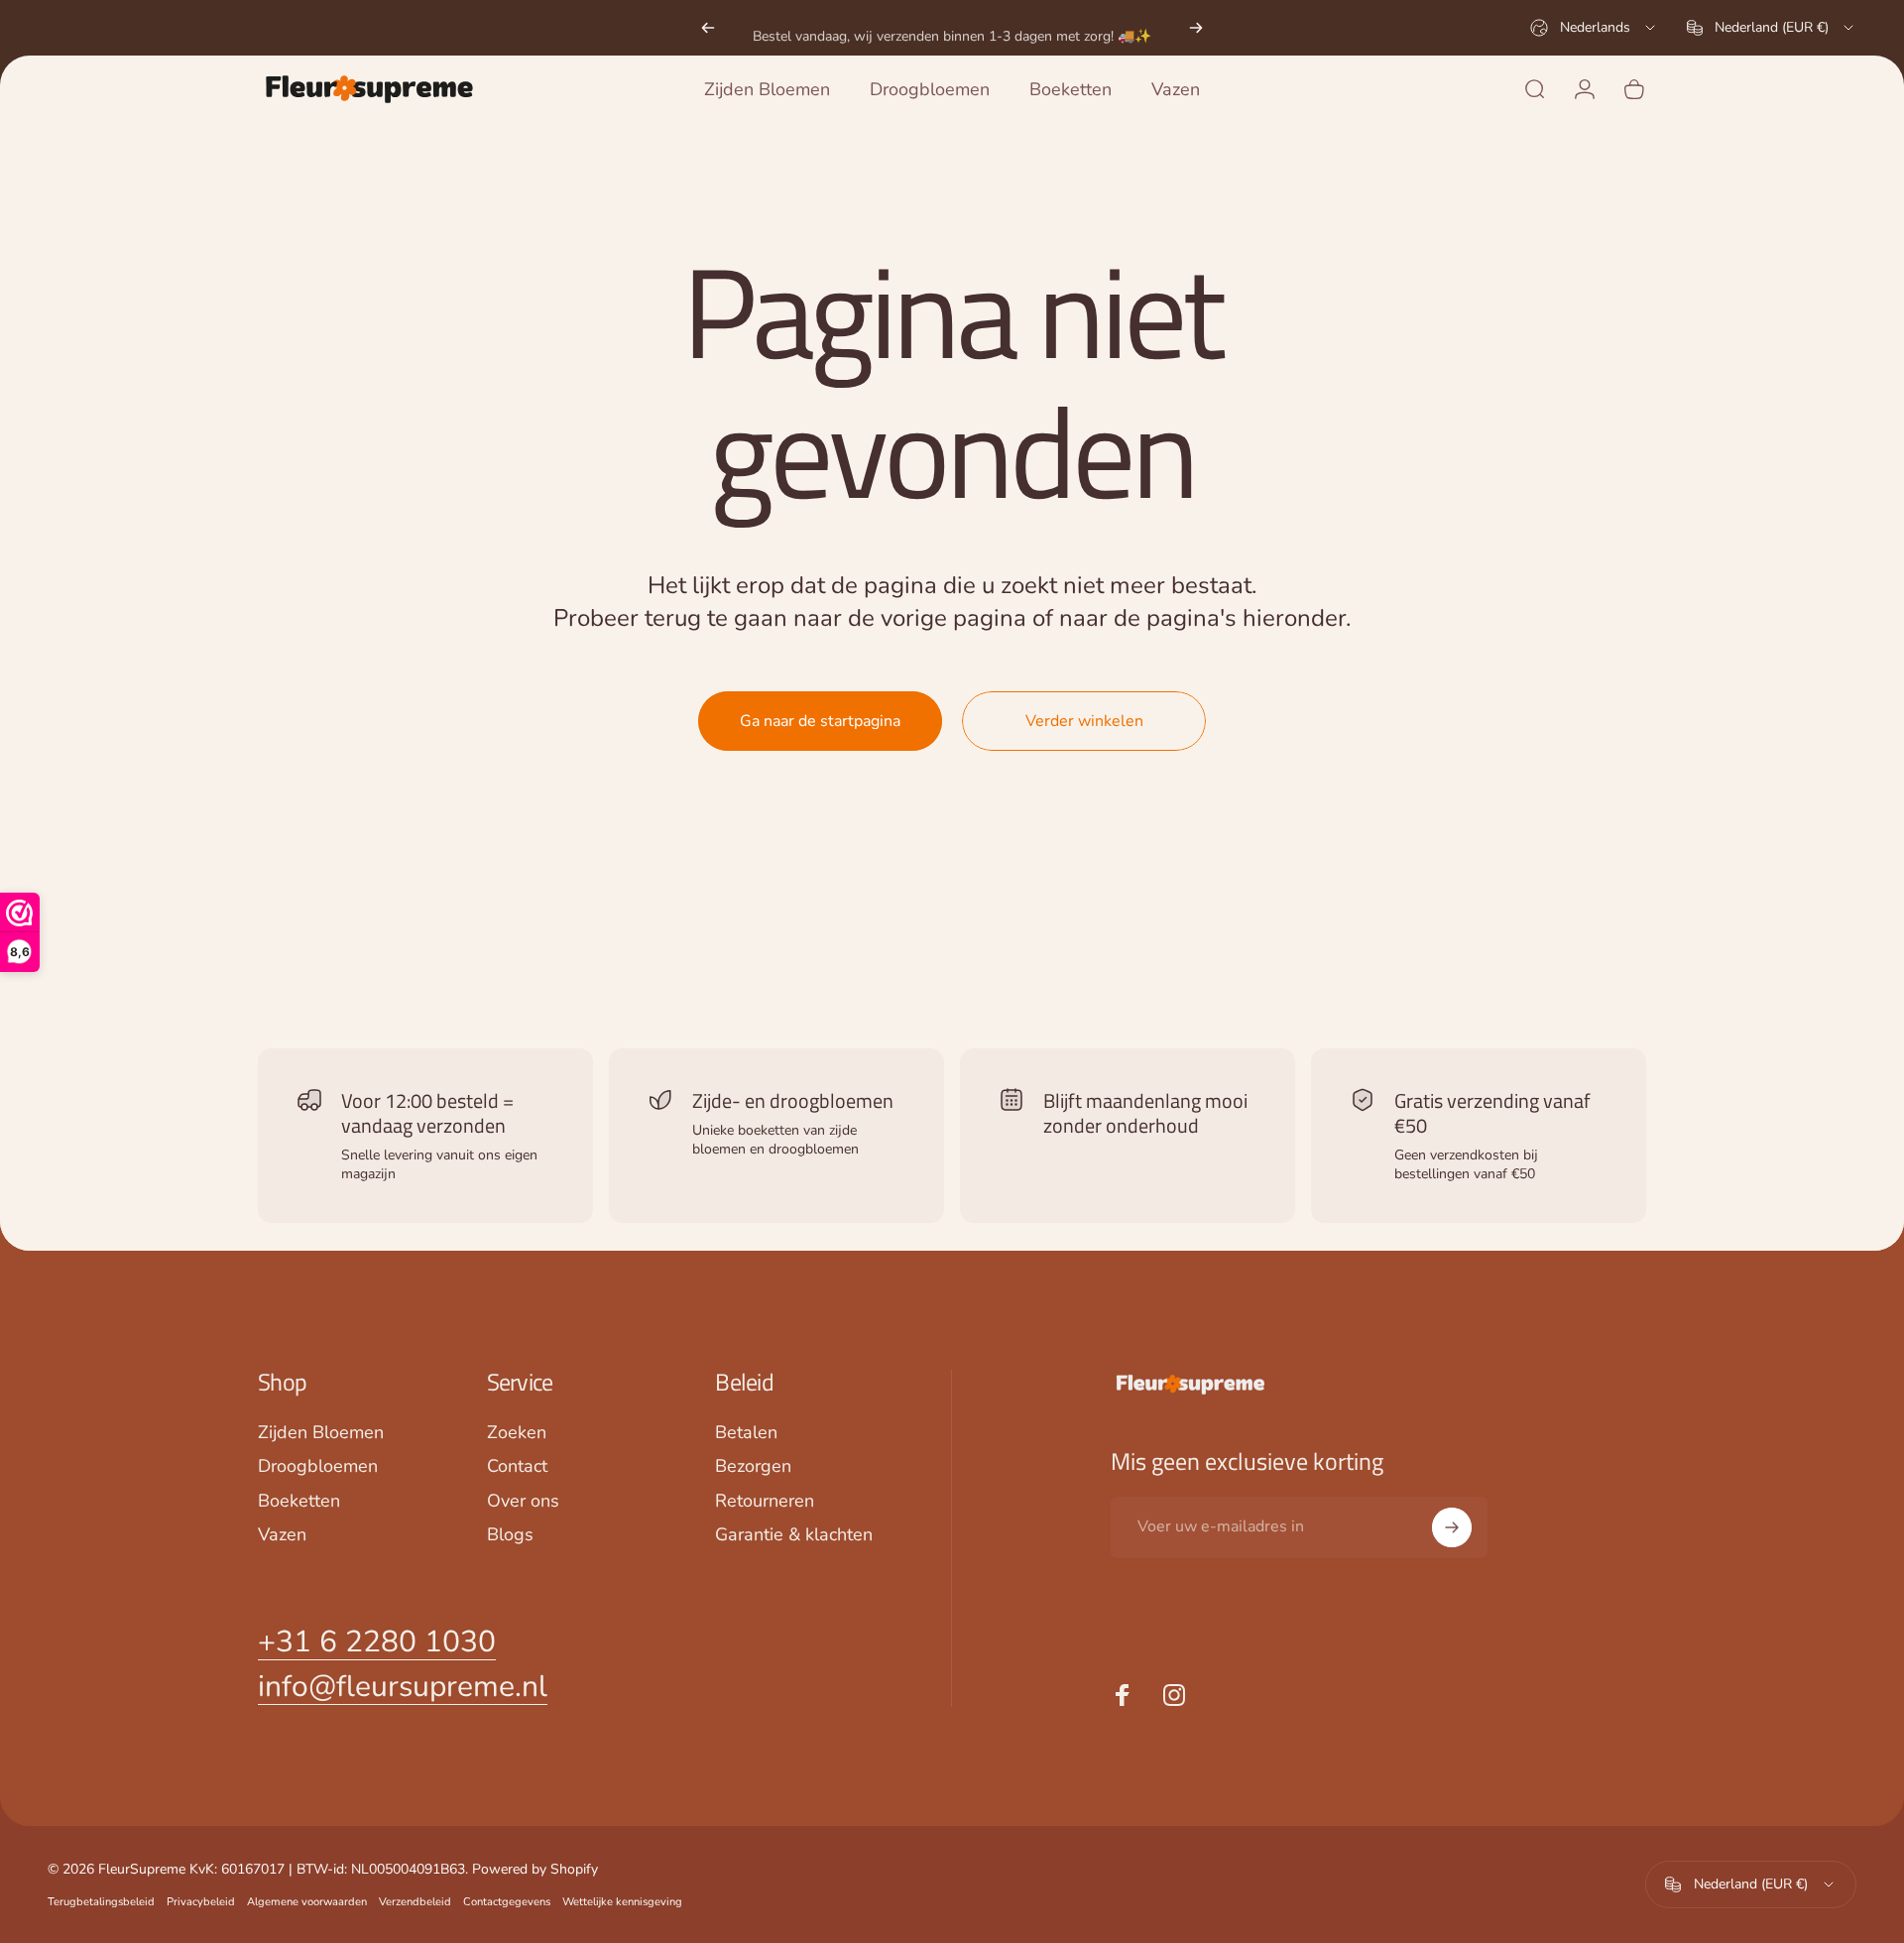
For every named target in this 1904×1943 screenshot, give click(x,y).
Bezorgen (753, 1466)
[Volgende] (1196, 28)
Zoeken (517, 1433)
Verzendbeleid (415, 1902)
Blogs (510, 1535)
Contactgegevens (507, 1902)
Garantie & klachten (794, 1535)
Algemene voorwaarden (307, 1902)
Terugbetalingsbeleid (101, 1902)
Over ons (523, 1501)
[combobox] (1594, 28)
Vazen (282, 1535)
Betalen (746, 1433)
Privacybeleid (201, 1902)
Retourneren (765, 1501)
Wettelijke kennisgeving (622, 1902)
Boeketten (299, 1501)
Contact (517, 1466)
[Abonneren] (1452, 1527)
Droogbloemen (318, 1466)
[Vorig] (708, 28)
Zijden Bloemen (321, 1433)
